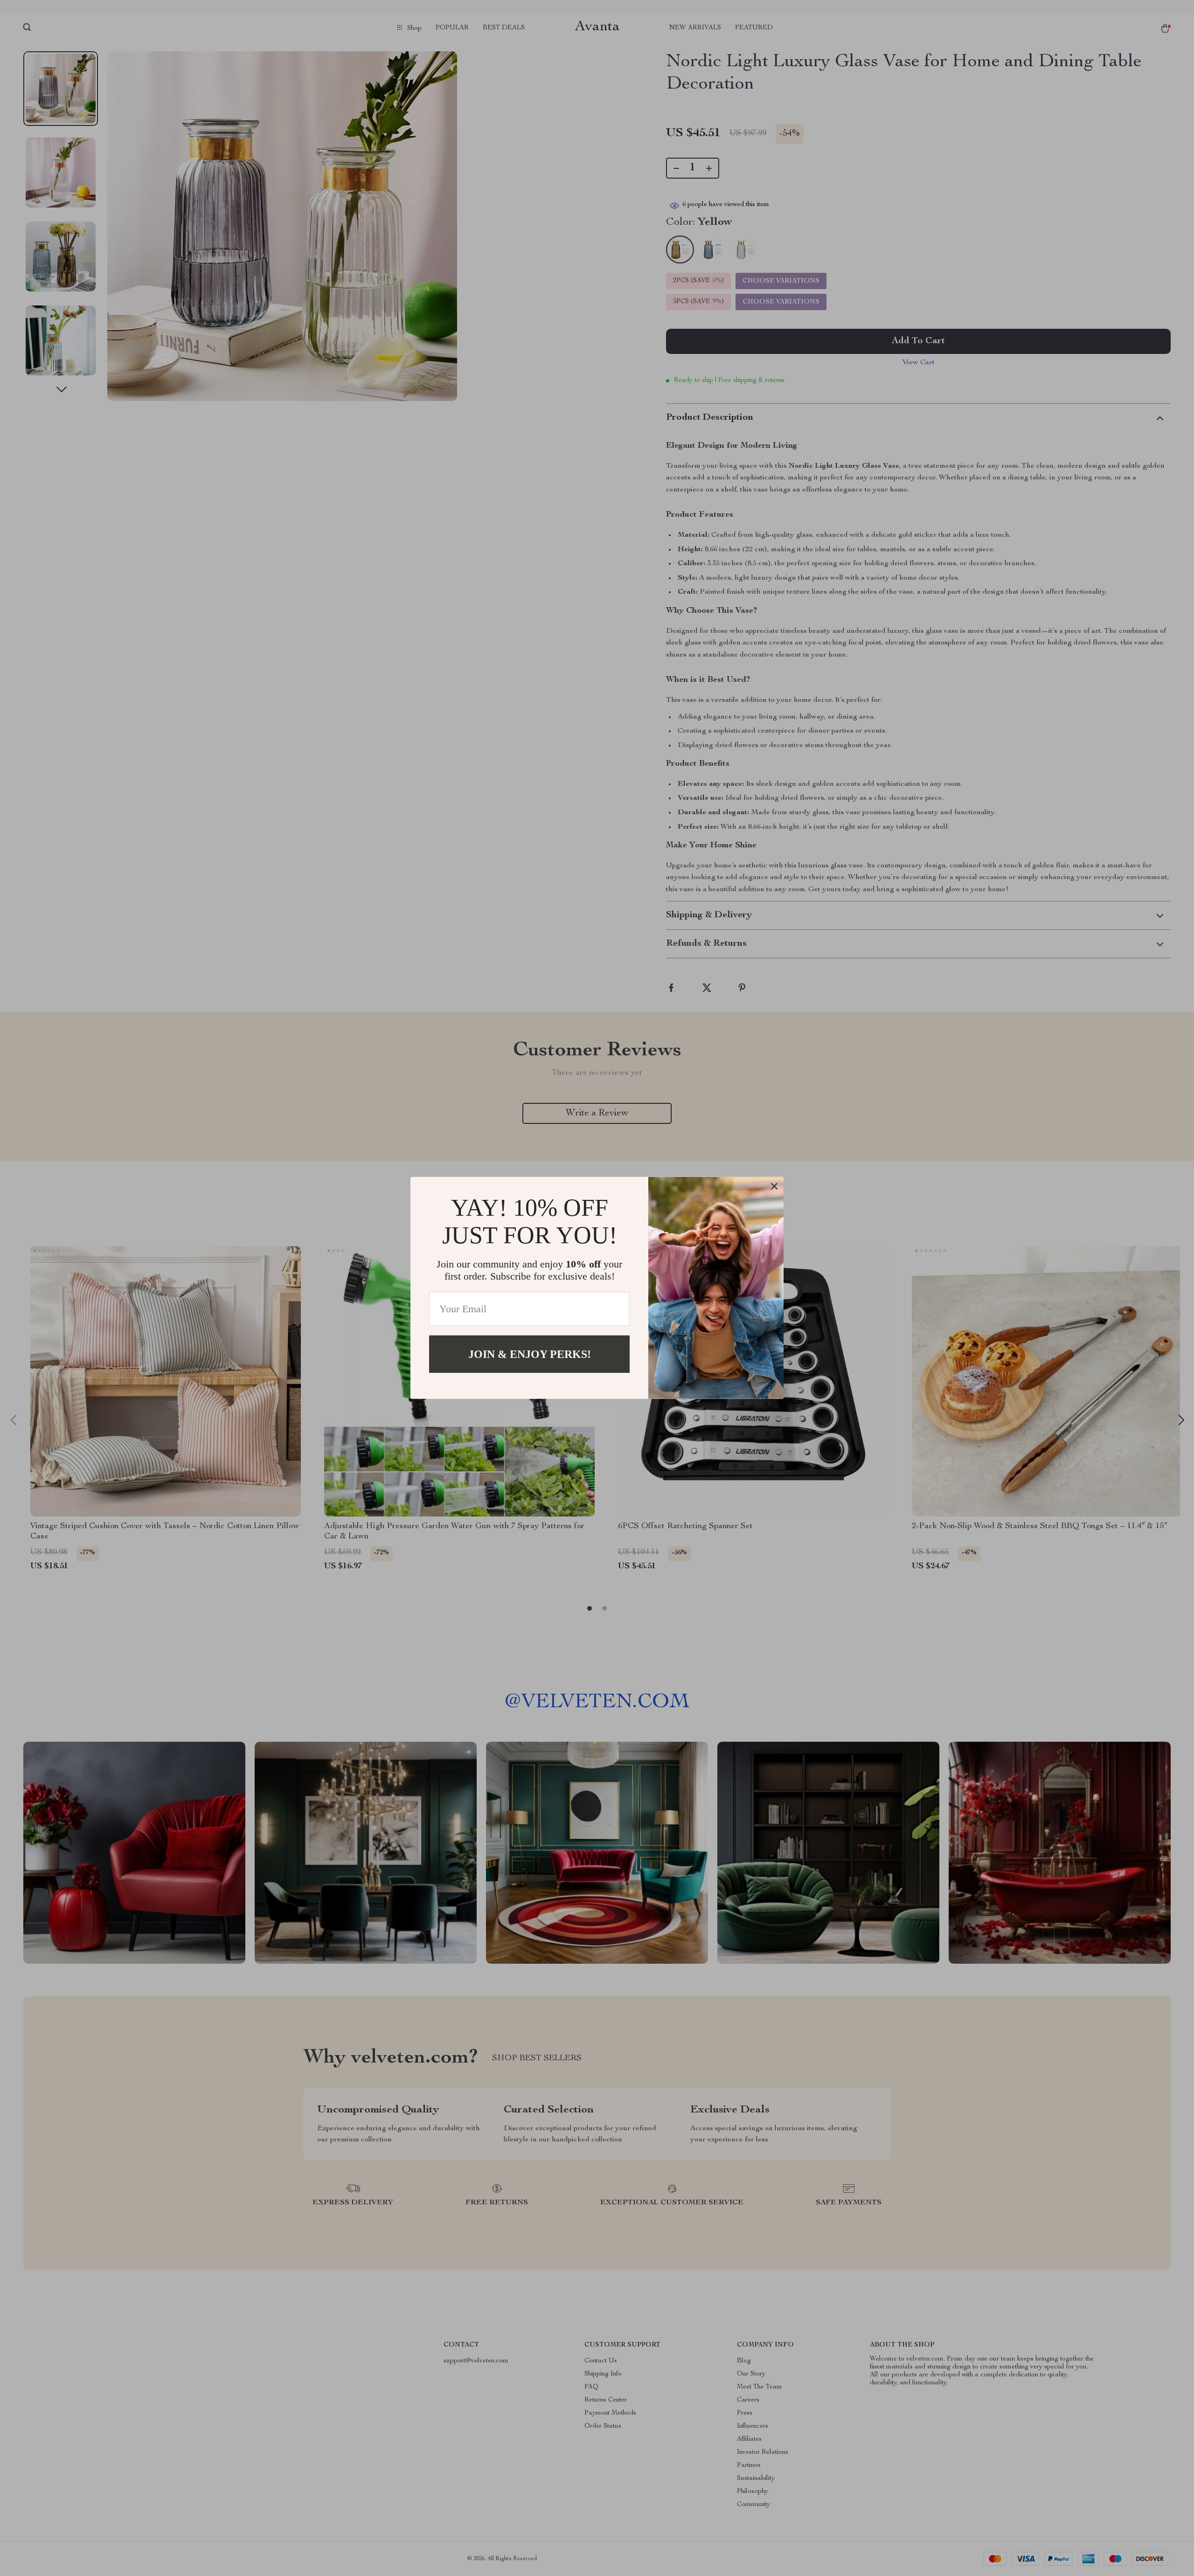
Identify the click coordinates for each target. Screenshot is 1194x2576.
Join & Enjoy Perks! (530, 1354)
